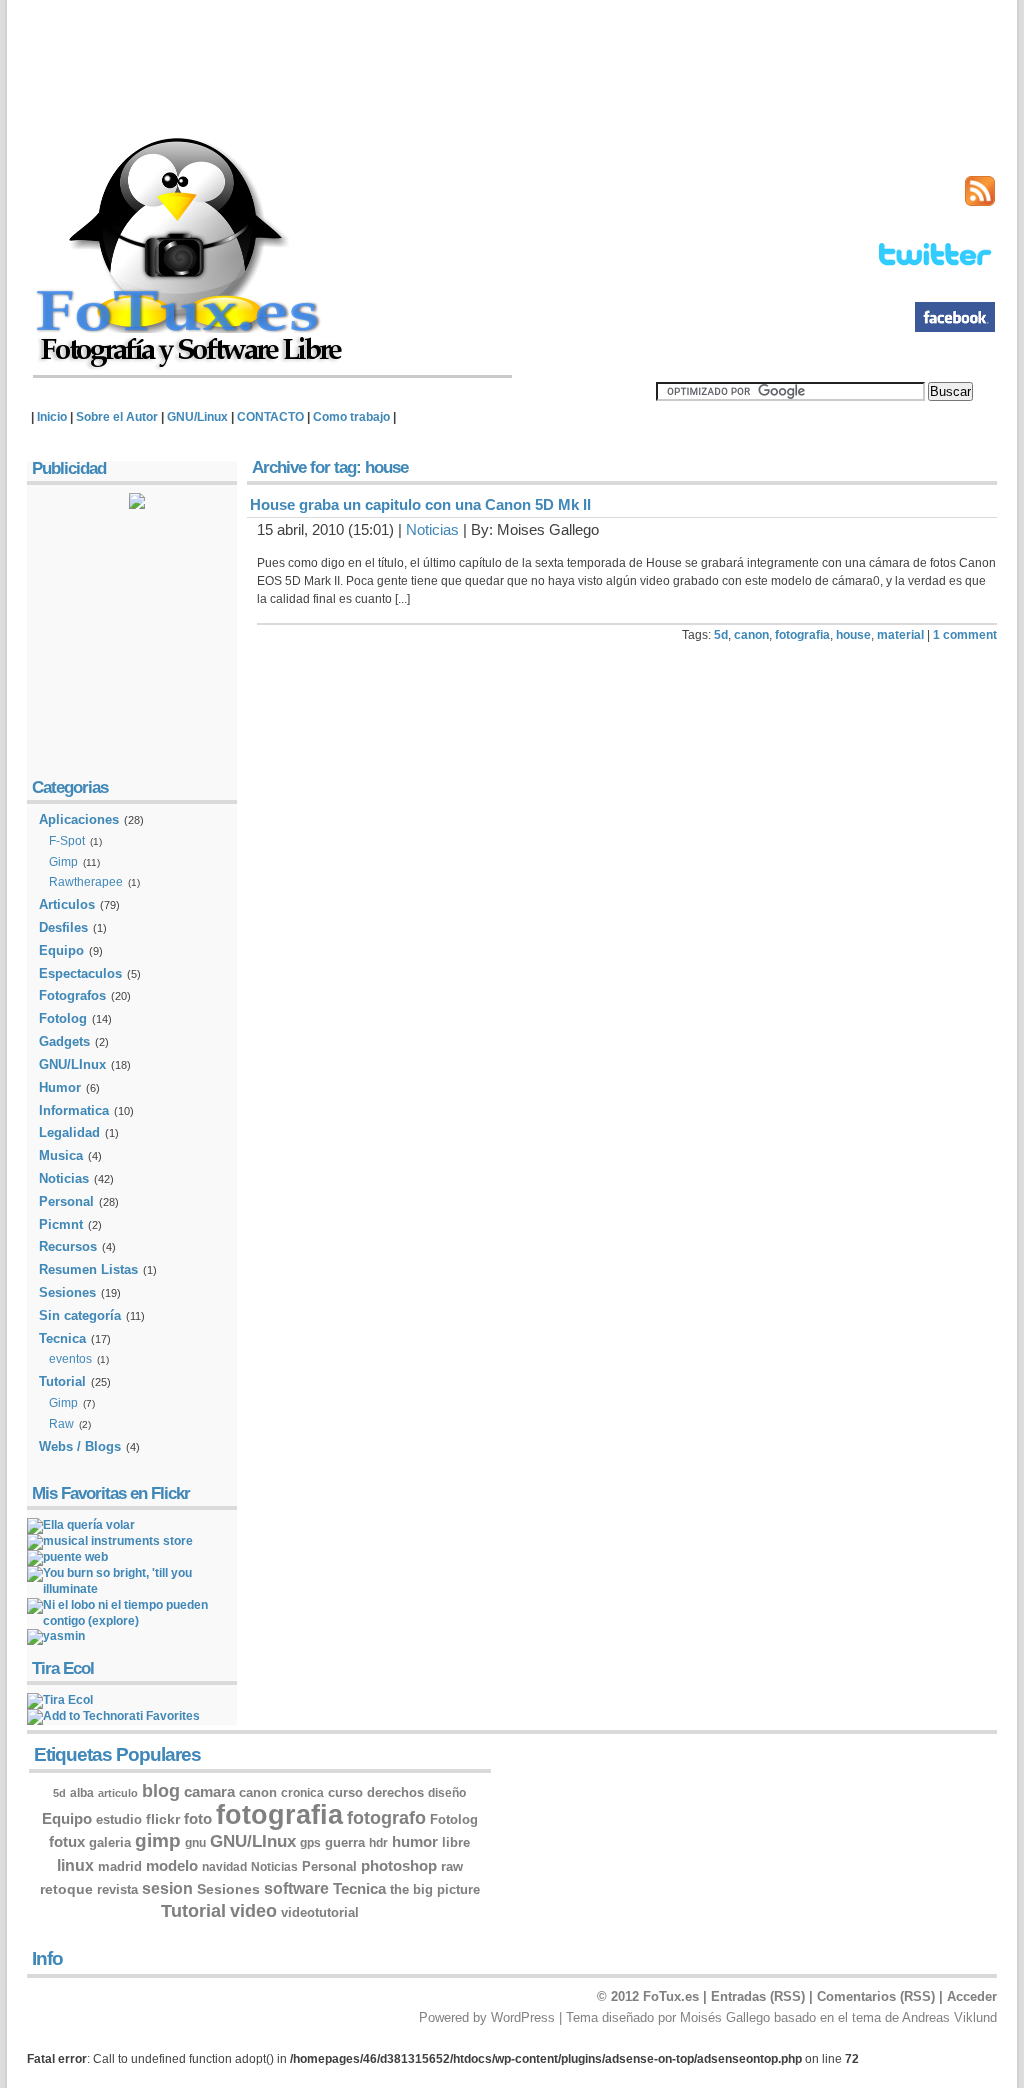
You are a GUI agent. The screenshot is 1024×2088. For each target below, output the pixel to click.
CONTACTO (270, 417)
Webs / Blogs (80, 1446)
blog (161, 1791)
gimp (158, 1840)
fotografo (386, 1817)
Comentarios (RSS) (876, 1996)
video (253, 1910)
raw (452, 1866)
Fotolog (63, 1018)
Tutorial (62, 1381)
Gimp (63, 862)
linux (75, 1865)
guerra (345, 1843)
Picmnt (61, 1224)
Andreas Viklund (949, 2017)
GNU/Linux (197, 417)
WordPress (523, 2017)
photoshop (399, 1866)
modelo (172, 1866)
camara (209, 1792)
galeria (110, 1842)
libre (456, 1843)
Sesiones (67, 1292)
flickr (163, 1819)
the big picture (435, 1889)
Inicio (52, 417)
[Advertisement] (517, 65)
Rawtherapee (86, 882)
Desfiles (63, 927)
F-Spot (67, 841)
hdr (378, 1843)
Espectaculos (80, 973)
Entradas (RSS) (758, 1996)
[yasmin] (56, 1636)
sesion (167, 1888)
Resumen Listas (88, 1269)
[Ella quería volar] (81, 1525)
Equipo (61, 950)
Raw (61, 1424)
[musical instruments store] (110, 1541)
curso (345, 1793)
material (900, 635)
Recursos (68, 1246)
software (296, 1888)
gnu (195, 1843)
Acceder (972, 1996)
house (853, 635)
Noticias (432, 530)
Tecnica (62, 1338)
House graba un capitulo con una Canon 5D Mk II (420, 505)
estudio (119, 1819)
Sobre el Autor (117, 417)
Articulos (67, 904)
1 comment (965, 635)
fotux (67, 1841)
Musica (61, 1155)
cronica (302, 1793)
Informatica (74, 1110)
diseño (447, 1793)
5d (721, 635)
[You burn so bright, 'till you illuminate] (132, 1589)
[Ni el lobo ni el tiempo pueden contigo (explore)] (132, 1621)
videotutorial (320, 1913)
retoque (66, 1889)
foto (198, 1819)
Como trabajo (351, 417)
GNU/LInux (72, 1064)
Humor (60, 1087)
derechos (395, 1792)
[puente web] (67, 1557)
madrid (120, 1867)
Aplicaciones (79, 819)
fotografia (802, 635)
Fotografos (72, 995)
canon (751, 635)
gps (310, 1843)
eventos (70, 1359)
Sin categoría (80, 1315)
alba (82, 1793)
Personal (66, 1201)
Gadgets (64, 1041)
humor (415, 1842)
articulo (118, 1793)
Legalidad (69, 1132)
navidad (224, 1867)
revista (117, 1889)
